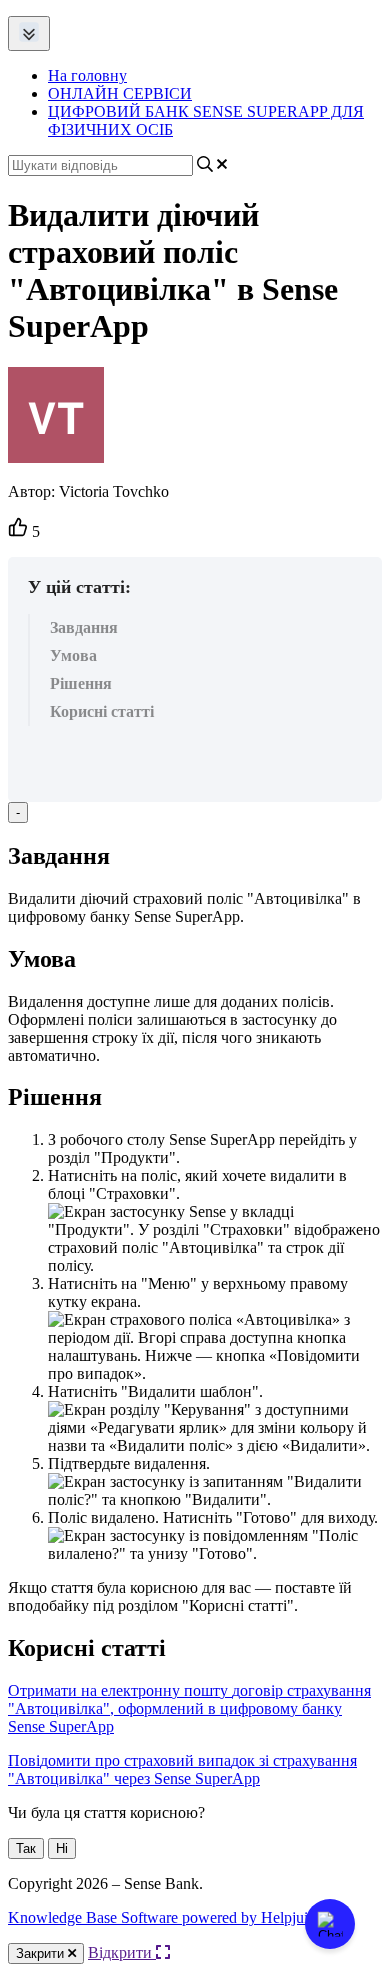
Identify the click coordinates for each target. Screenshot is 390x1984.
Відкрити (122, 1952)
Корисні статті (102, 711)
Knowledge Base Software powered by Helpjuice (165, 1917)
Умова (73, 655)
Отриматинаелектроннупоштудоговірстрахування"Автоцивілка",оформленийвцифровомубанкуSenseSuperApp (189, 1708)
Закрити (42, 1953)
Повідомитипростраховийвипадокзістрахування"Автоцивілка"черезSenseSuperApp (182, 1769)
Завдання (84, 627)
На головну (87, 75)
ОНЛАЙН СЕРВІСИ (120, 93)
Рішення (81, 683)
